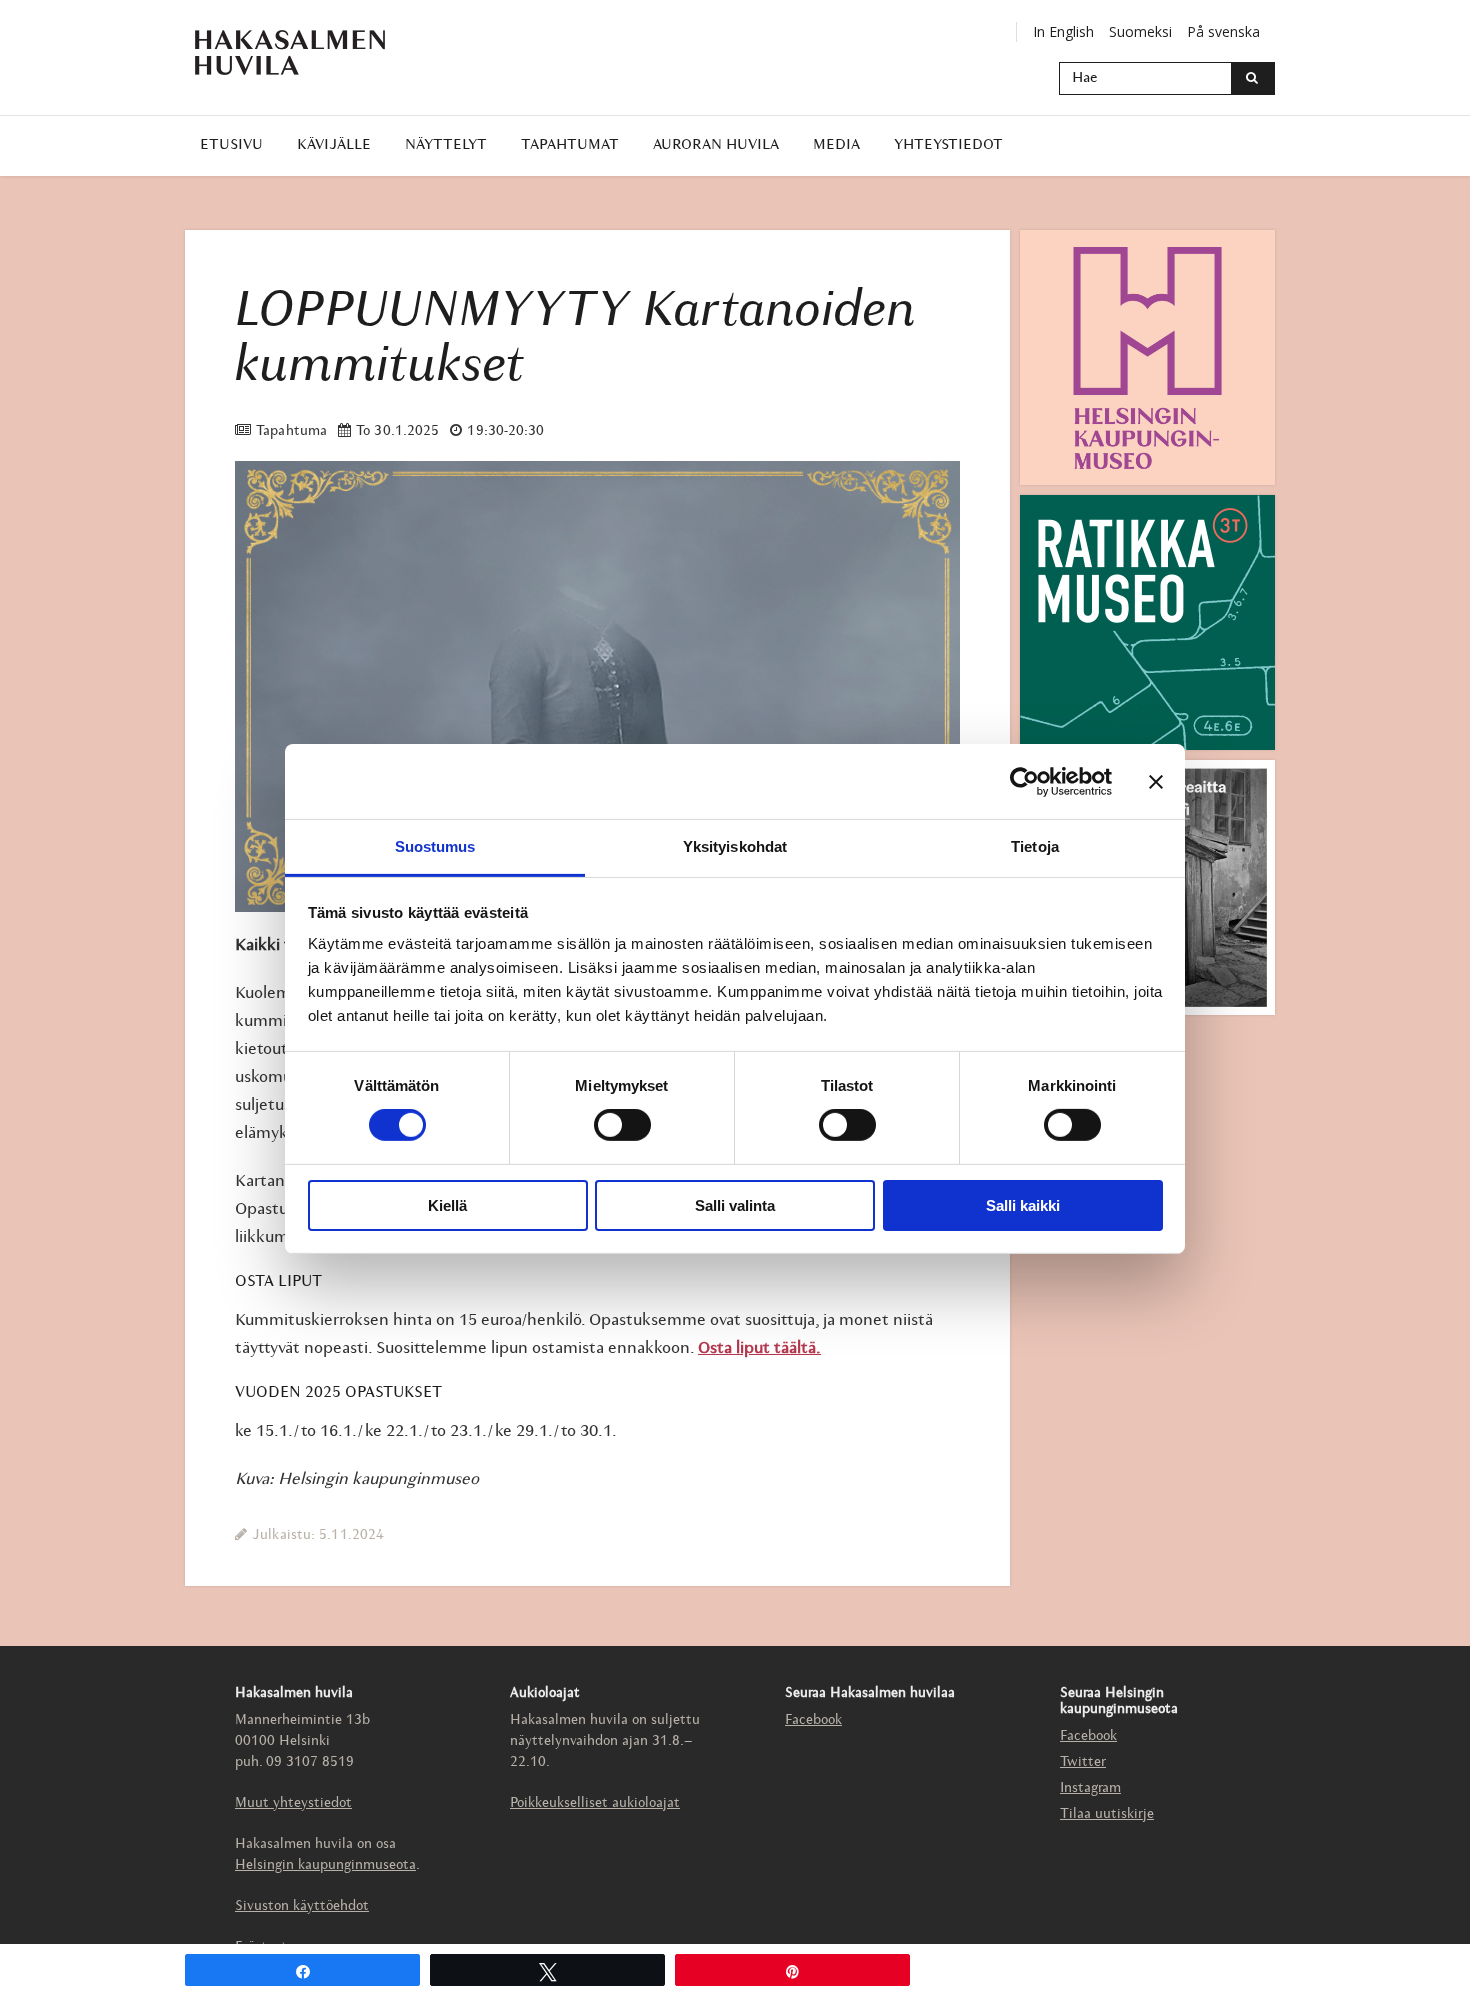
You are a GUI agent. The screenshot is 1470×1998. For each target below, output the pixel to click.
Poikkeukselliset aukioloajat (595, 1803)
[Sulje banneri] (1156, 781)
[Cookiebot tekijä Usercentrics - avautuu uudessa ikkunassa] (1024, 781)
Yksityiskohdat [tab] (735, 846)
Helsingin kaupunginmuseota (325, 1865)
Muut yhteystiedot (293, 1803)
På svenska (1223, 31)
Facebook (813, 1720)
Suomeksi (1140, 31)
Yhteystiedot (948, 145)
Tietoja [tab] (1035, 846)
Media (836, 145)
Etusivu (231, 145)
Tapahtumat (570, 145)
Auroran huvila (716, 145)
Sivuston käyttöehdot (302, 1906)
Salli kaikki (1023, 1205)
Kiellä (447, 1205)
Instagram (1090, 1788)
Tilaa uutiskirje (1107, 1814)
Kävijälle (334, 145)
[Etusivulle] (290, 52)
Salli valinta (735, 1205)
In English (1063, 31)
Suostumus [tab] (435, 846)
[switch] (622, 1125)
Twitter (1083, 1762)
